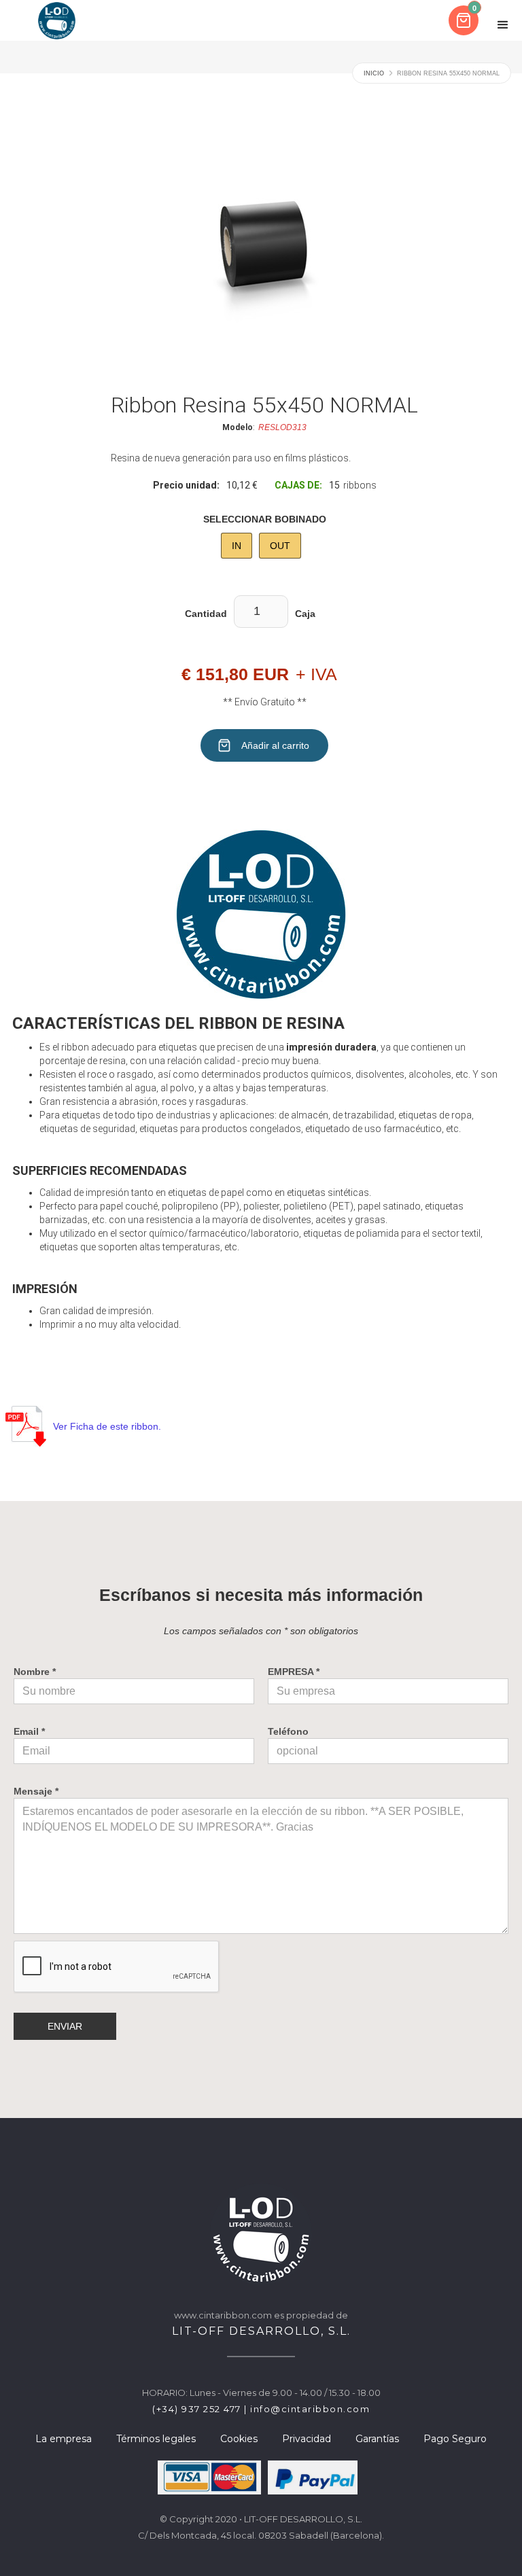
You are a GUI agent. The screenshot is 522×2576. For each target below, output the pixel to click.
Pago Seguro (455, 2439)
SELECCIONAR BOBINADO (265, 519)
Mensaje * (36, 1791)
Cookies (239, 2439)
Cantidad (206, 614)
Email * (29, 1731)
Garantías (377, 2439)
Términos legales (156, 2439)
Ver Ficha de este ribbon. (107, 1426)
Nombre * (35, 1672)
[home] (57, 20)
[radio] (237, 546)
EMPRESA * (294, 1672)
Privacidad (307, 2439)
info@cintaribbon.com (310, 2409)
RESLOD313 (282, 427)
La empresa (64, 2439)
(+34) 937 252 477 (197, 2409)
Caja (305, 614)
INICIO (374, 73)
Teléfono (288, 1731)
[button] (465, 20)
